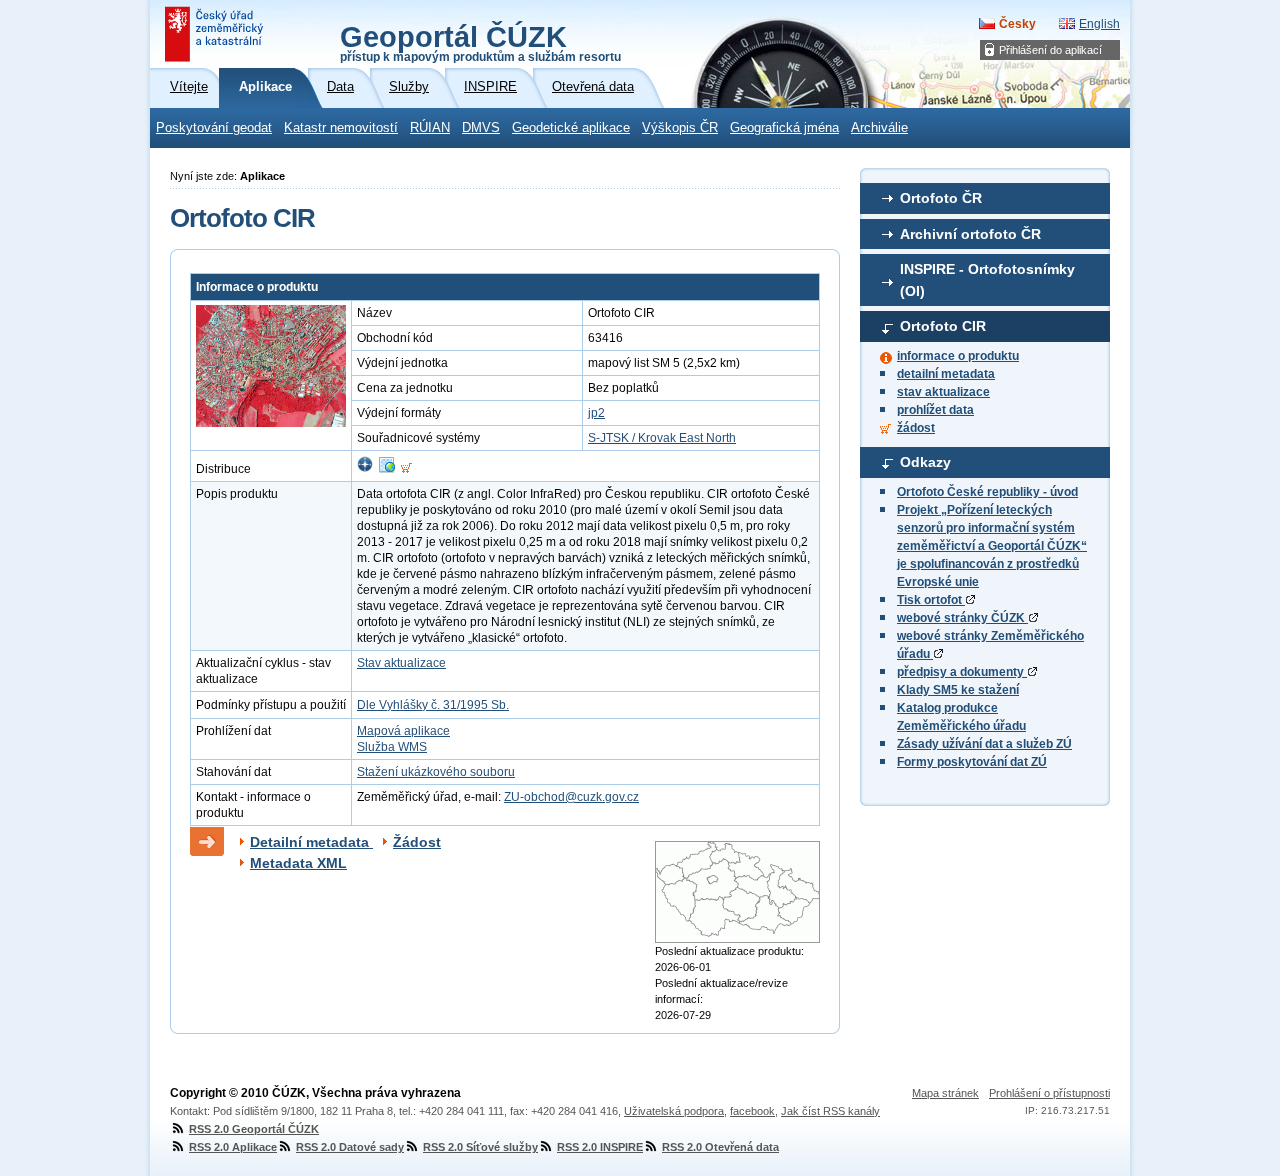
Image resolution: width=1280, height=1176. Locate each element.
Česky (1017, 24)
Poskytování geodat (214, 128)
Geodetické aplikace (571, 128)
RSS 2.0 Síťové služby (480, 1147)
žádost (916, 428)
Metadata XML (298, 863)
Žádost (417, 842)
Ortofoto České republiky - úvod (987, 492)
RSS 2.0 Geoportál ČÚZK (254, 1129)
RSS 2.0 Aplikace (233, 1147)
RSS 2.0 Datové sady (350, 1147)
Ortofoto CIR (943, 326)
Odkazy (925, 462)
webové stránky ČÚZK (962, 618)
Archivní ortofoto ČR (970, 234)
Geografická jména (784, 128)
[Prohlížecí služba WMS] (387, 469)
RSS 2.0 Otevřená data (720, 1147)
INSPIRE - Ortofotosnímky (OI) (987, 280)
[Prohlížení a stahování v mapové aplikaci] (365, 469)
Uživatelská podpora (674, 1111)
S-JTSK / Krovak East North (662, 438)
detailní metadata (946, 374)
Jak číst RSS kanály (830, 1111)
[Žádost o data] (406, 469)
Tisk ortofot (931, 600)
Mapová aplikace (403, 731)
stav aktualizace (943, 392)
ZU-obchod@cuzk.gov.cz (571, 797)
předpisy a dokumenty (962, 672)
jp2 (596, 413)
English (1099, 24)
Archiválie (879, 128)
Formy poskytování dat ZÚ (972, 762)
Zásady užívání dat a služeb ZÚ (984, 744)
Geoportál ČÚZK (480, 42)
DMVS (481, 128)
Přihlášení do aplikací (1050, 50)
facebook (752, 1111)
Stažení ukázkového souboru (436, 772)
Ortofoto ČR (941, 198)
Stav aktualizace (401, 663)
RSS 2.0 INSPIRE (600, 1147)
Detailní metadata (311, 842)
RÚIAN (430, 128)
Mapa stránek (945, 1093)
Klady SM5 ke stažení (958, 690)
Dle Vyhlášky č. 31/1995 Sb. (433, 705)
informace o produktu (958, 356)
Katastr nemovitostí (341, 128)
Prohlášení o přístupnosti (1049, 1093)
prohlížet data (935, 410)
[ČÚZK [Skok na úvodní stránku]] (216, 34)
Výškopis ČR (680, 128)
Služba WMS (392, 747)
